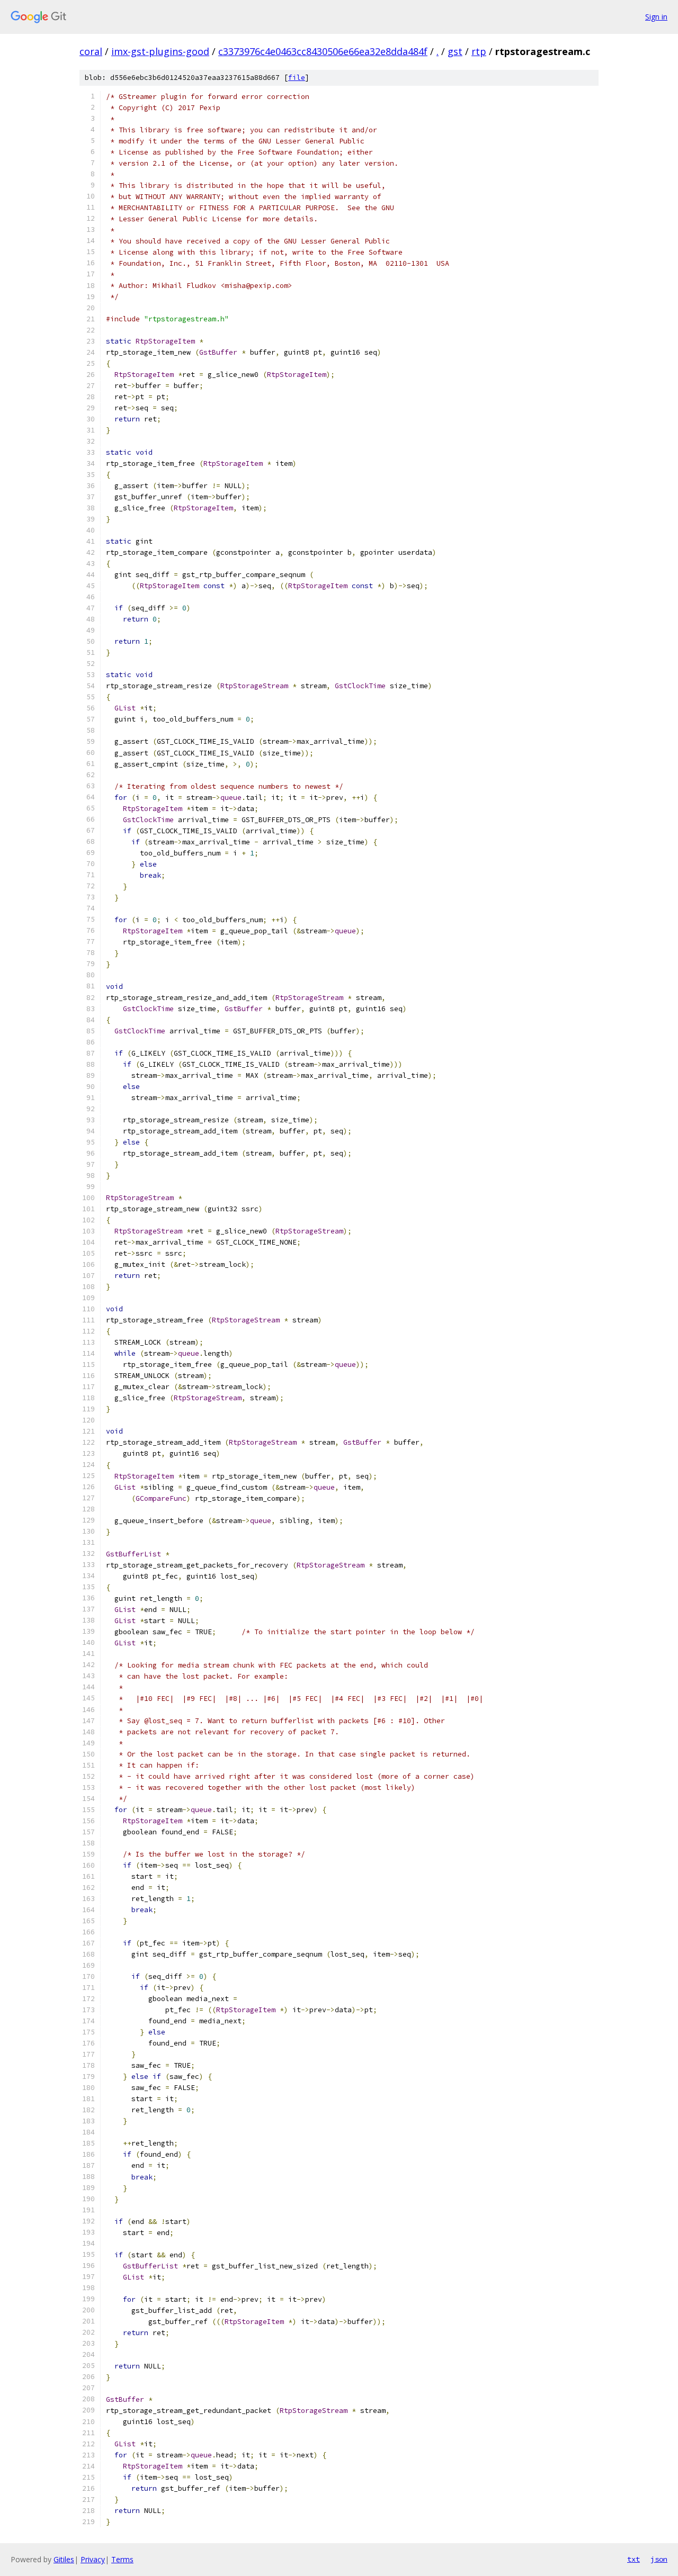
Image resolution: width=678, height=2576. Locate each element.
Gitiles (64, 2559)
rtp (479, 51)
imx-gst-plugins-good (160, 51)
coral (91, 51)
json (659, 2559)
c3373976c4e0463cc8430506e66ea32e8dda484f (323, 51)
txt (634, 2559)
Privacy (93, 2559)
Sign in (656, 17)
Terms (122, 2559)
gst (455, 51)
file (297, 78)
